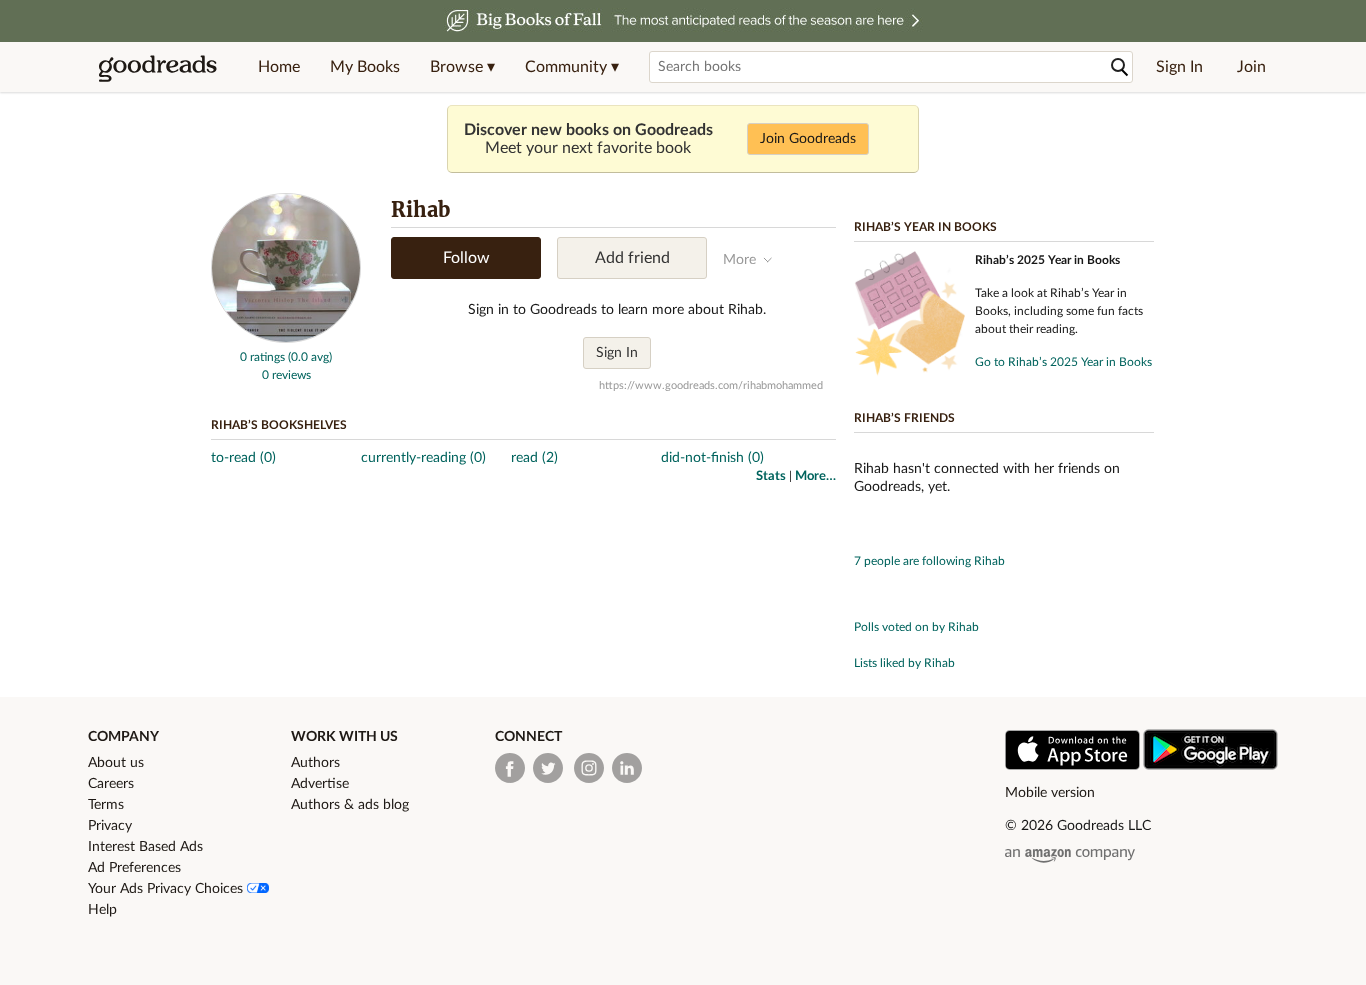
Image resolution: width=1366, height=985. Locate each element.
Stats (771, 476)
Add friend (632, 258)
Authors (315, 763)
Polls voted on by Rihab (916, 627)
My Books (365, 67)
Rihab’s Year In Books (925, 227)
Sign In (1179, 67)
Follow (466, 258)
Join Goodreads (808, 139)
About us (116, 763)
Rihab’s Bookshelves (279, 425)
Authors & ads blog (350, 805)
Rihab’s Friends (904, 418)
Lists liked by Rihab (904, 663)
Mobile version (1050, 793)
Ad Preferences (134, 868)
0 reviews (286, 375)
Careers (111, 784)
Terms (106, 805)
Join (1251, 67)
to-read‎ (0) (243, 458)
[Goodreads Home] (158, 67)
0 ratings (262, 357)
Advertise (320, 784)
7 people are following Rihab (929, 561)
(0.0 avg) (310, 357)
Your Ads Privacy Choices (167, 889)
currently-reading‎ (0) (423, 458)
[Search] (1120, 67)
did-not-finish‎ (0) (712, 458)
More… (815, 476)
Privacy (110, 826)
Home (279, 67)
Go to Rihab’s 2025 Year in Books (1063, 362)
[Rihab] (286, 339)
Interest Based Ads (145, 847)
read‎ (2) (534, 458)
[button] (462, 67)
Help (102, 910)
